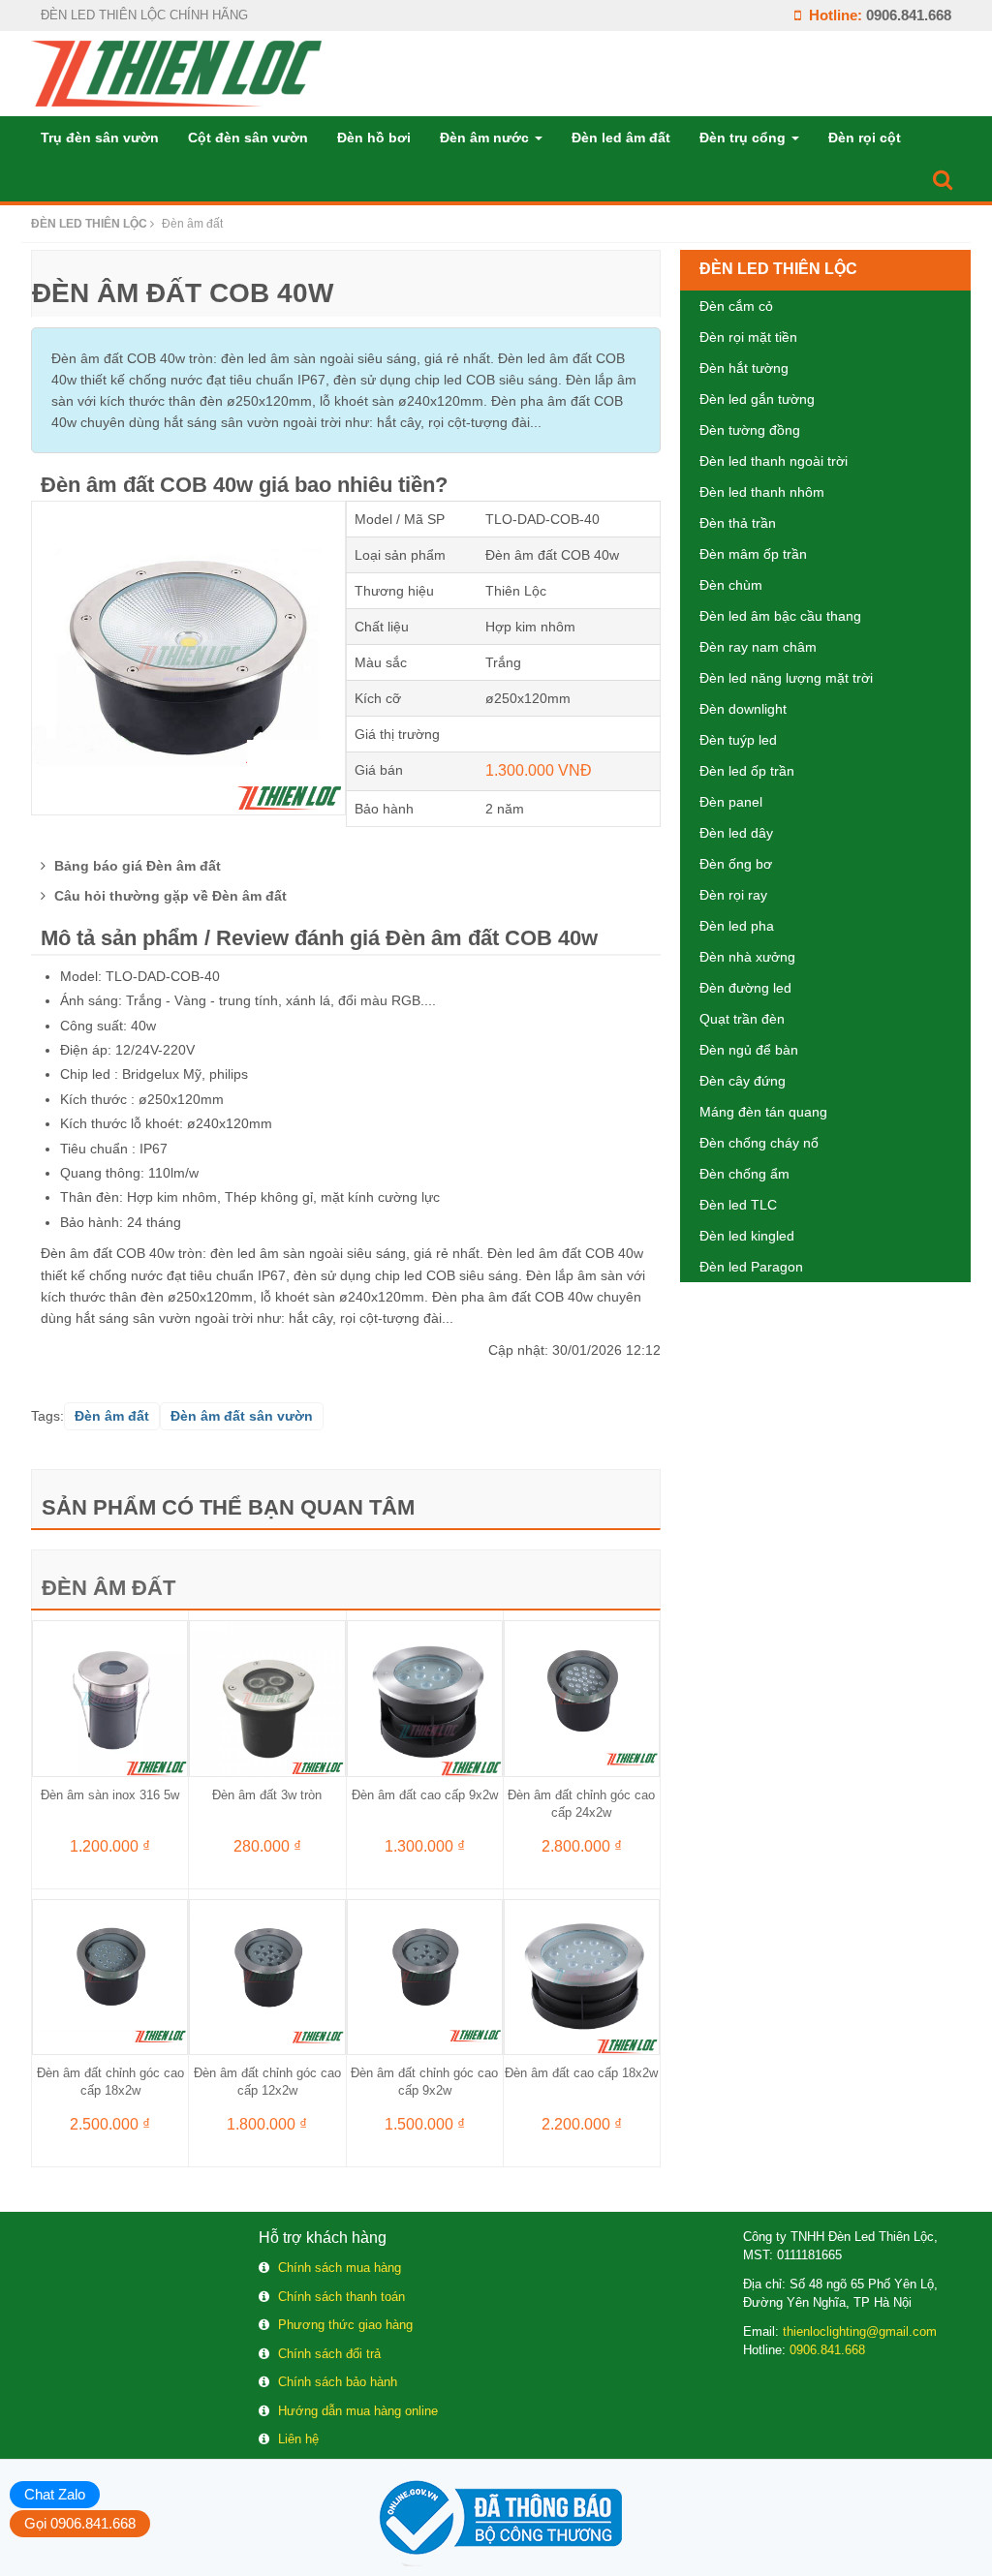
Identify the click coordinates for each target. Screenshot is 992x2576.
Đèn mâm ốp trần (753, 554)
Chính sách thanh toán (341, 2297)
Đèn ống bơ (736, 864)
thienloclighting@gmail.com (860, 2331)
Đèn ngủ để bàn (749, 1050)
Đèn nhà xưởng (747, 957)
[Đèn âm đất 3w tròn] (267, 1698)
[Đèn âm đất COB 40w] (188, 657)
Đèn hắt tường (744, 368)
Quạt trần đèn (742, 1019)
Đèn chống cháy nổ (759, 1143)
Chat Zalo (55, 2494)
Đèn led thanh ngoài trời (774, 461)
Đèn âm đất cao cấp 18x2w (581, 2073)
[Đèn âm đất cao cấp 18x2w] (582, 1976)
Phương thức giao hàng (345, 2325)
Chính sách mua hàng (340, 2268)
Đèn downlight (743, 709)
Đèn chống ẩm (744, 1174)
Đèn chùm (731, 585)
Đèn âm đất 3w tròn (267, 1795)
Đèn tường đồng (750, 430)
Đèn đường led (745, 988)
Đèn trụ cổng (744, 138)
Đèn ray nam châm (758, 647)
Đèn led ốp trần (747, 771)
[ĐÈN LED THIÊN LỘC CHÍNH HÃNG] (176, 73)
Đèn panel (731, 802)
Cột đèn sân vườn (248, 138)
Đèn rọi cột (865, 138)
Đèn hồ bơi (374, 138)
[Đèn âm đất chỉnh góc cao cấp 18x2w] (110, 1976)
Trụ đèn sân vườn (100, 138)
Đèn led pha (737, 926)
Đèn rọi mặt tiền (748, 337)
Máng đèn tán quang (763, 1112)
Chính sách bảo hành (338, 2382)
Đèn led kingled (747, 1236)
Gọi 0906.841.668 (80, 2523)
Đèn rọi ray (733, 895)
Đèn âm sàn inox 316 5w (110, 1795)
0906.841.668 (909, 15)
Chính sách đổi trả (329, 2354)
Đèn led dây (736, 833)
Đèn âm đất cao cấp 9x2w (425, 1795)
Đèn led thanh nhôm (762, 492)
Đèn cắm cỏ (736, 306)
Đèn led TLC (738, 1205)
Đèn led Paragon (751, 1267)
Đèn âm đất (108, 1588)
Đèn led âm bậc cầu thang (780, 616)
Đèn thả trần (738, 523)
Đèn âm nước (486, 138)
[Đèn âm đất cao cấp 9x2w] (425, 1698)
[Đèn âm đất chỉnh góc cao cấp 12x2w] (267, 1976)
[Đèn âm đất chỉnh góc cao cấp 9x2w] (425, 1976)
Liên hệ (298, 2439)
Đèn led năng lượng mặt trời (786, 678)
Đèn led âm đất (621, 138)
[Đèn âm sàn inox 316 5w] (110, 1698)
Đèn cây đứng (743, 1081)
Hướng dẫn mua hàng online (358, 2411)
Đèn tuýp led (738, 740)
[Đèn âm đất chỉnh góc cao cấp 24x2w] (582, 1698)
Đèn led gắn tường (757, 399)
